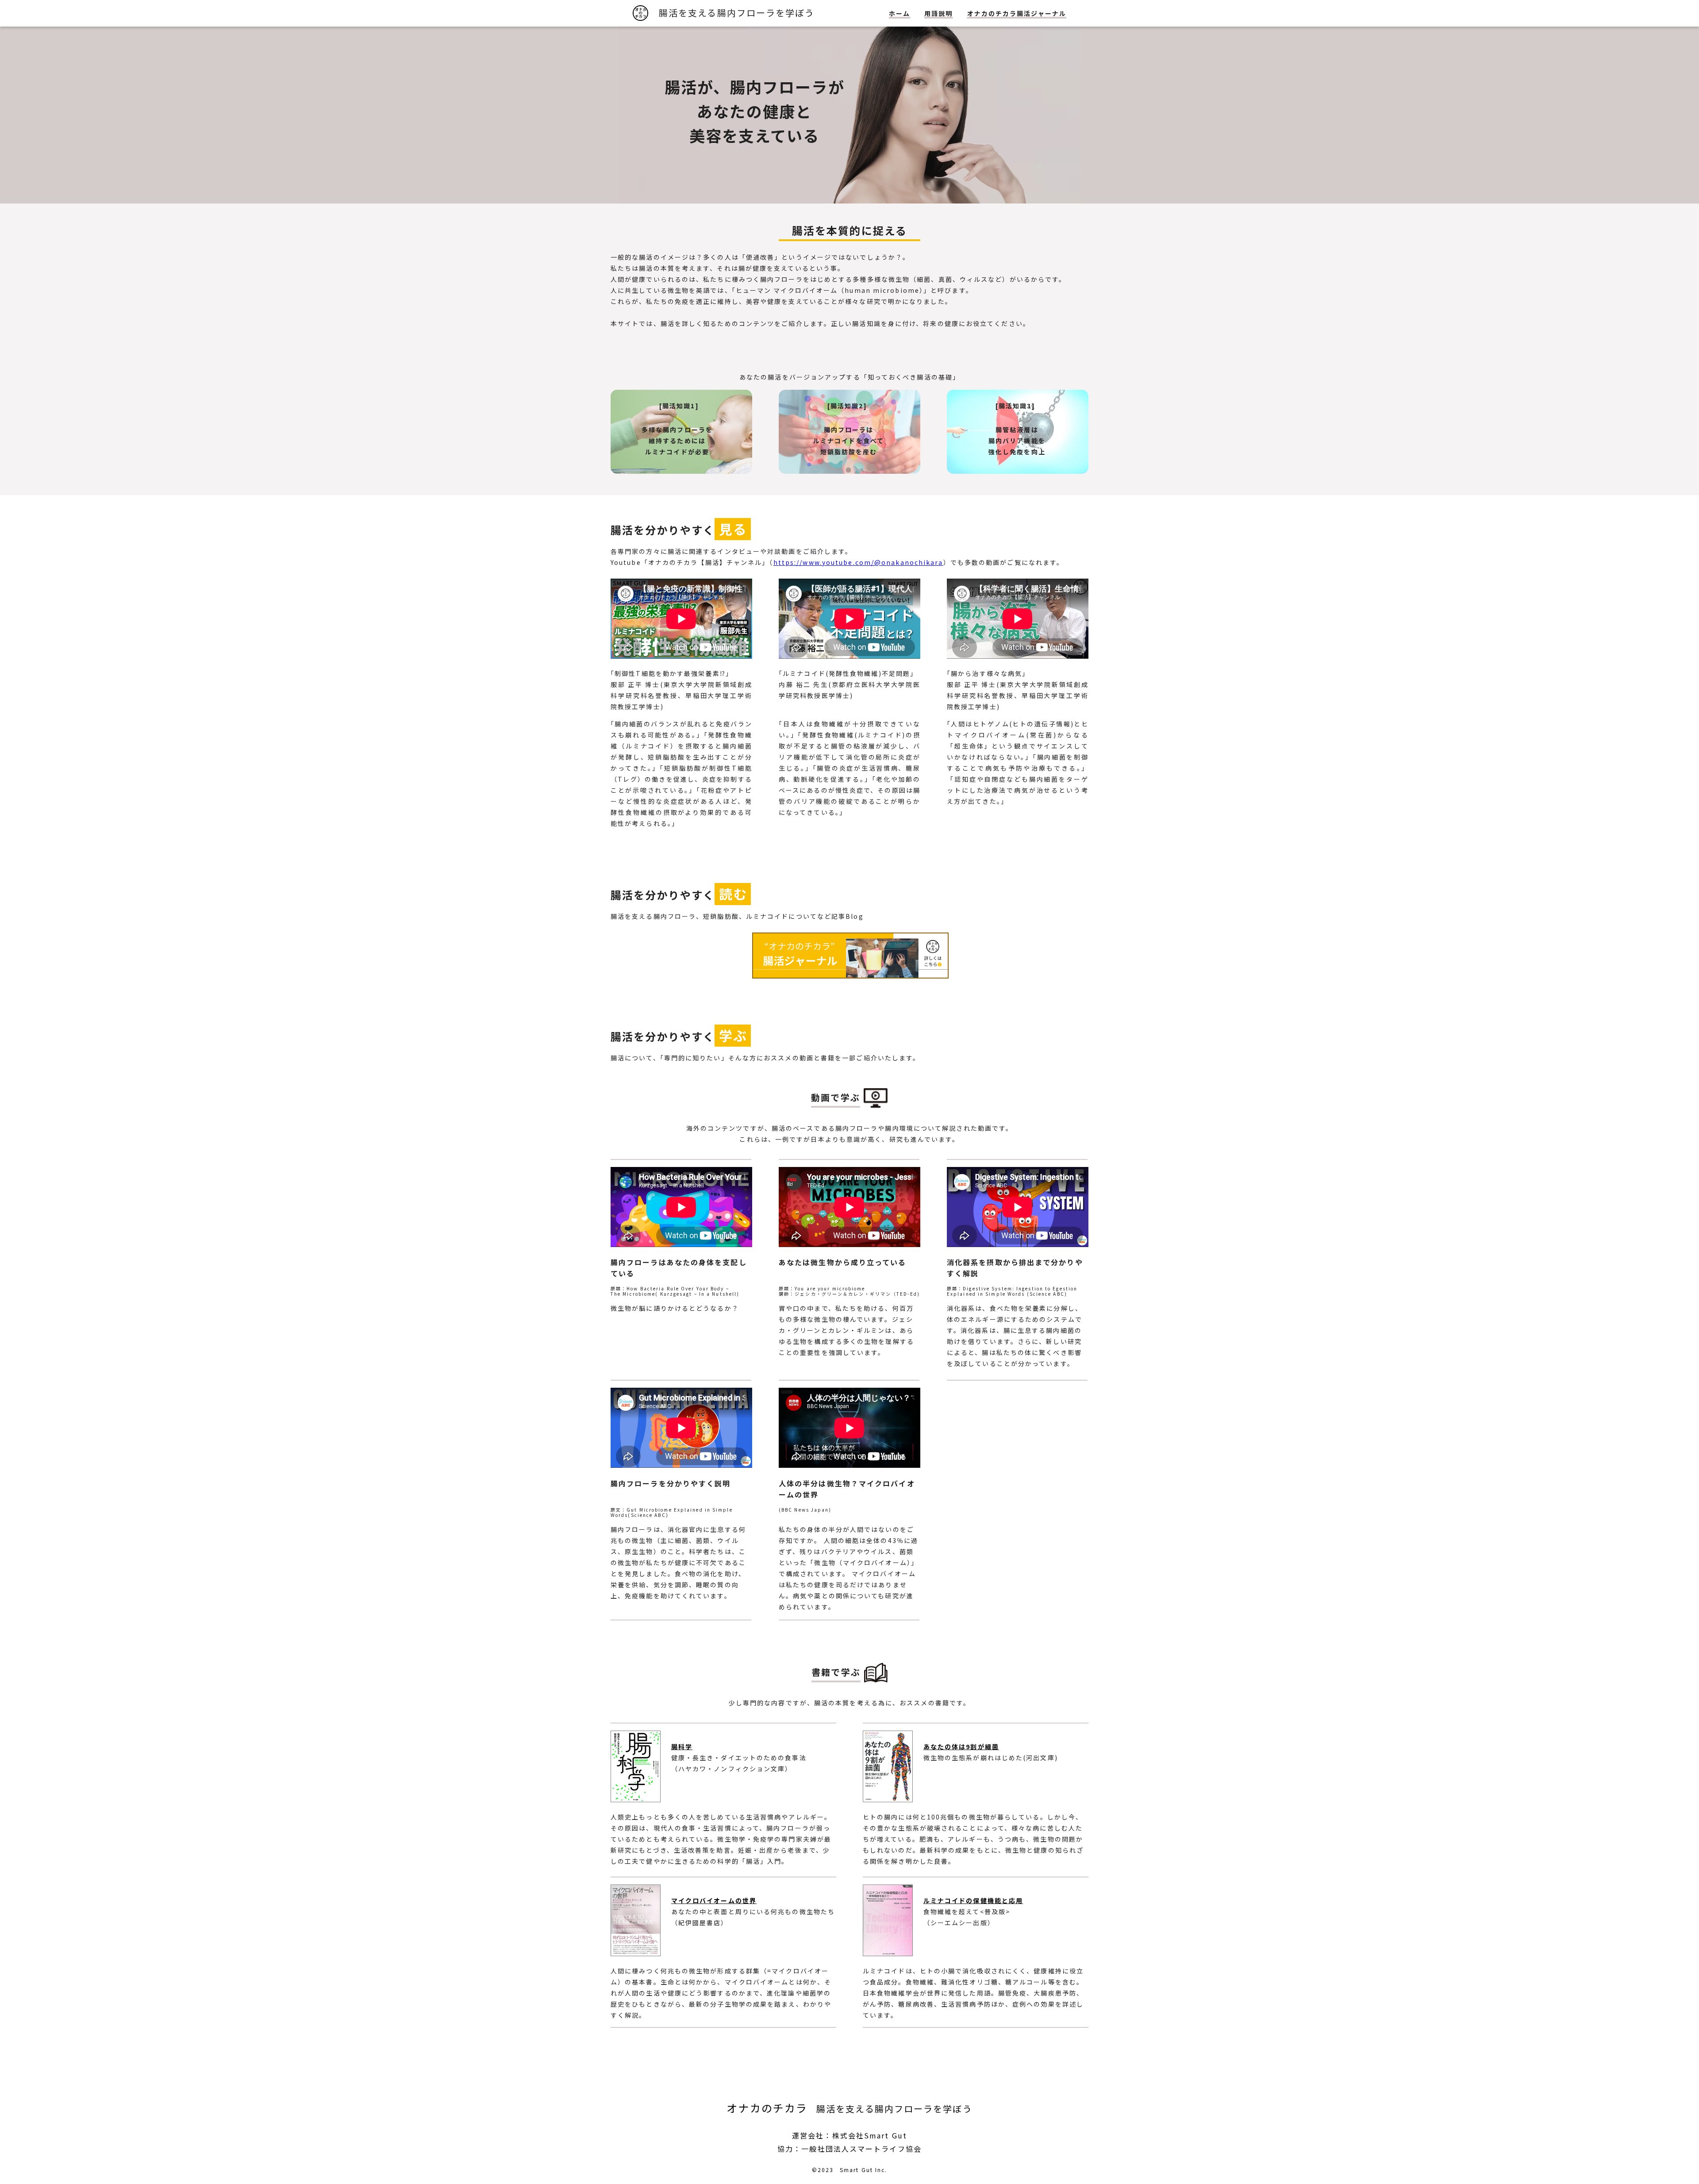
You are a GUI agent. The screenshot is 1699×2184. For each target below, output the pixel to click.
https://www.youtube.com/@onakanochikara (858, 562)
